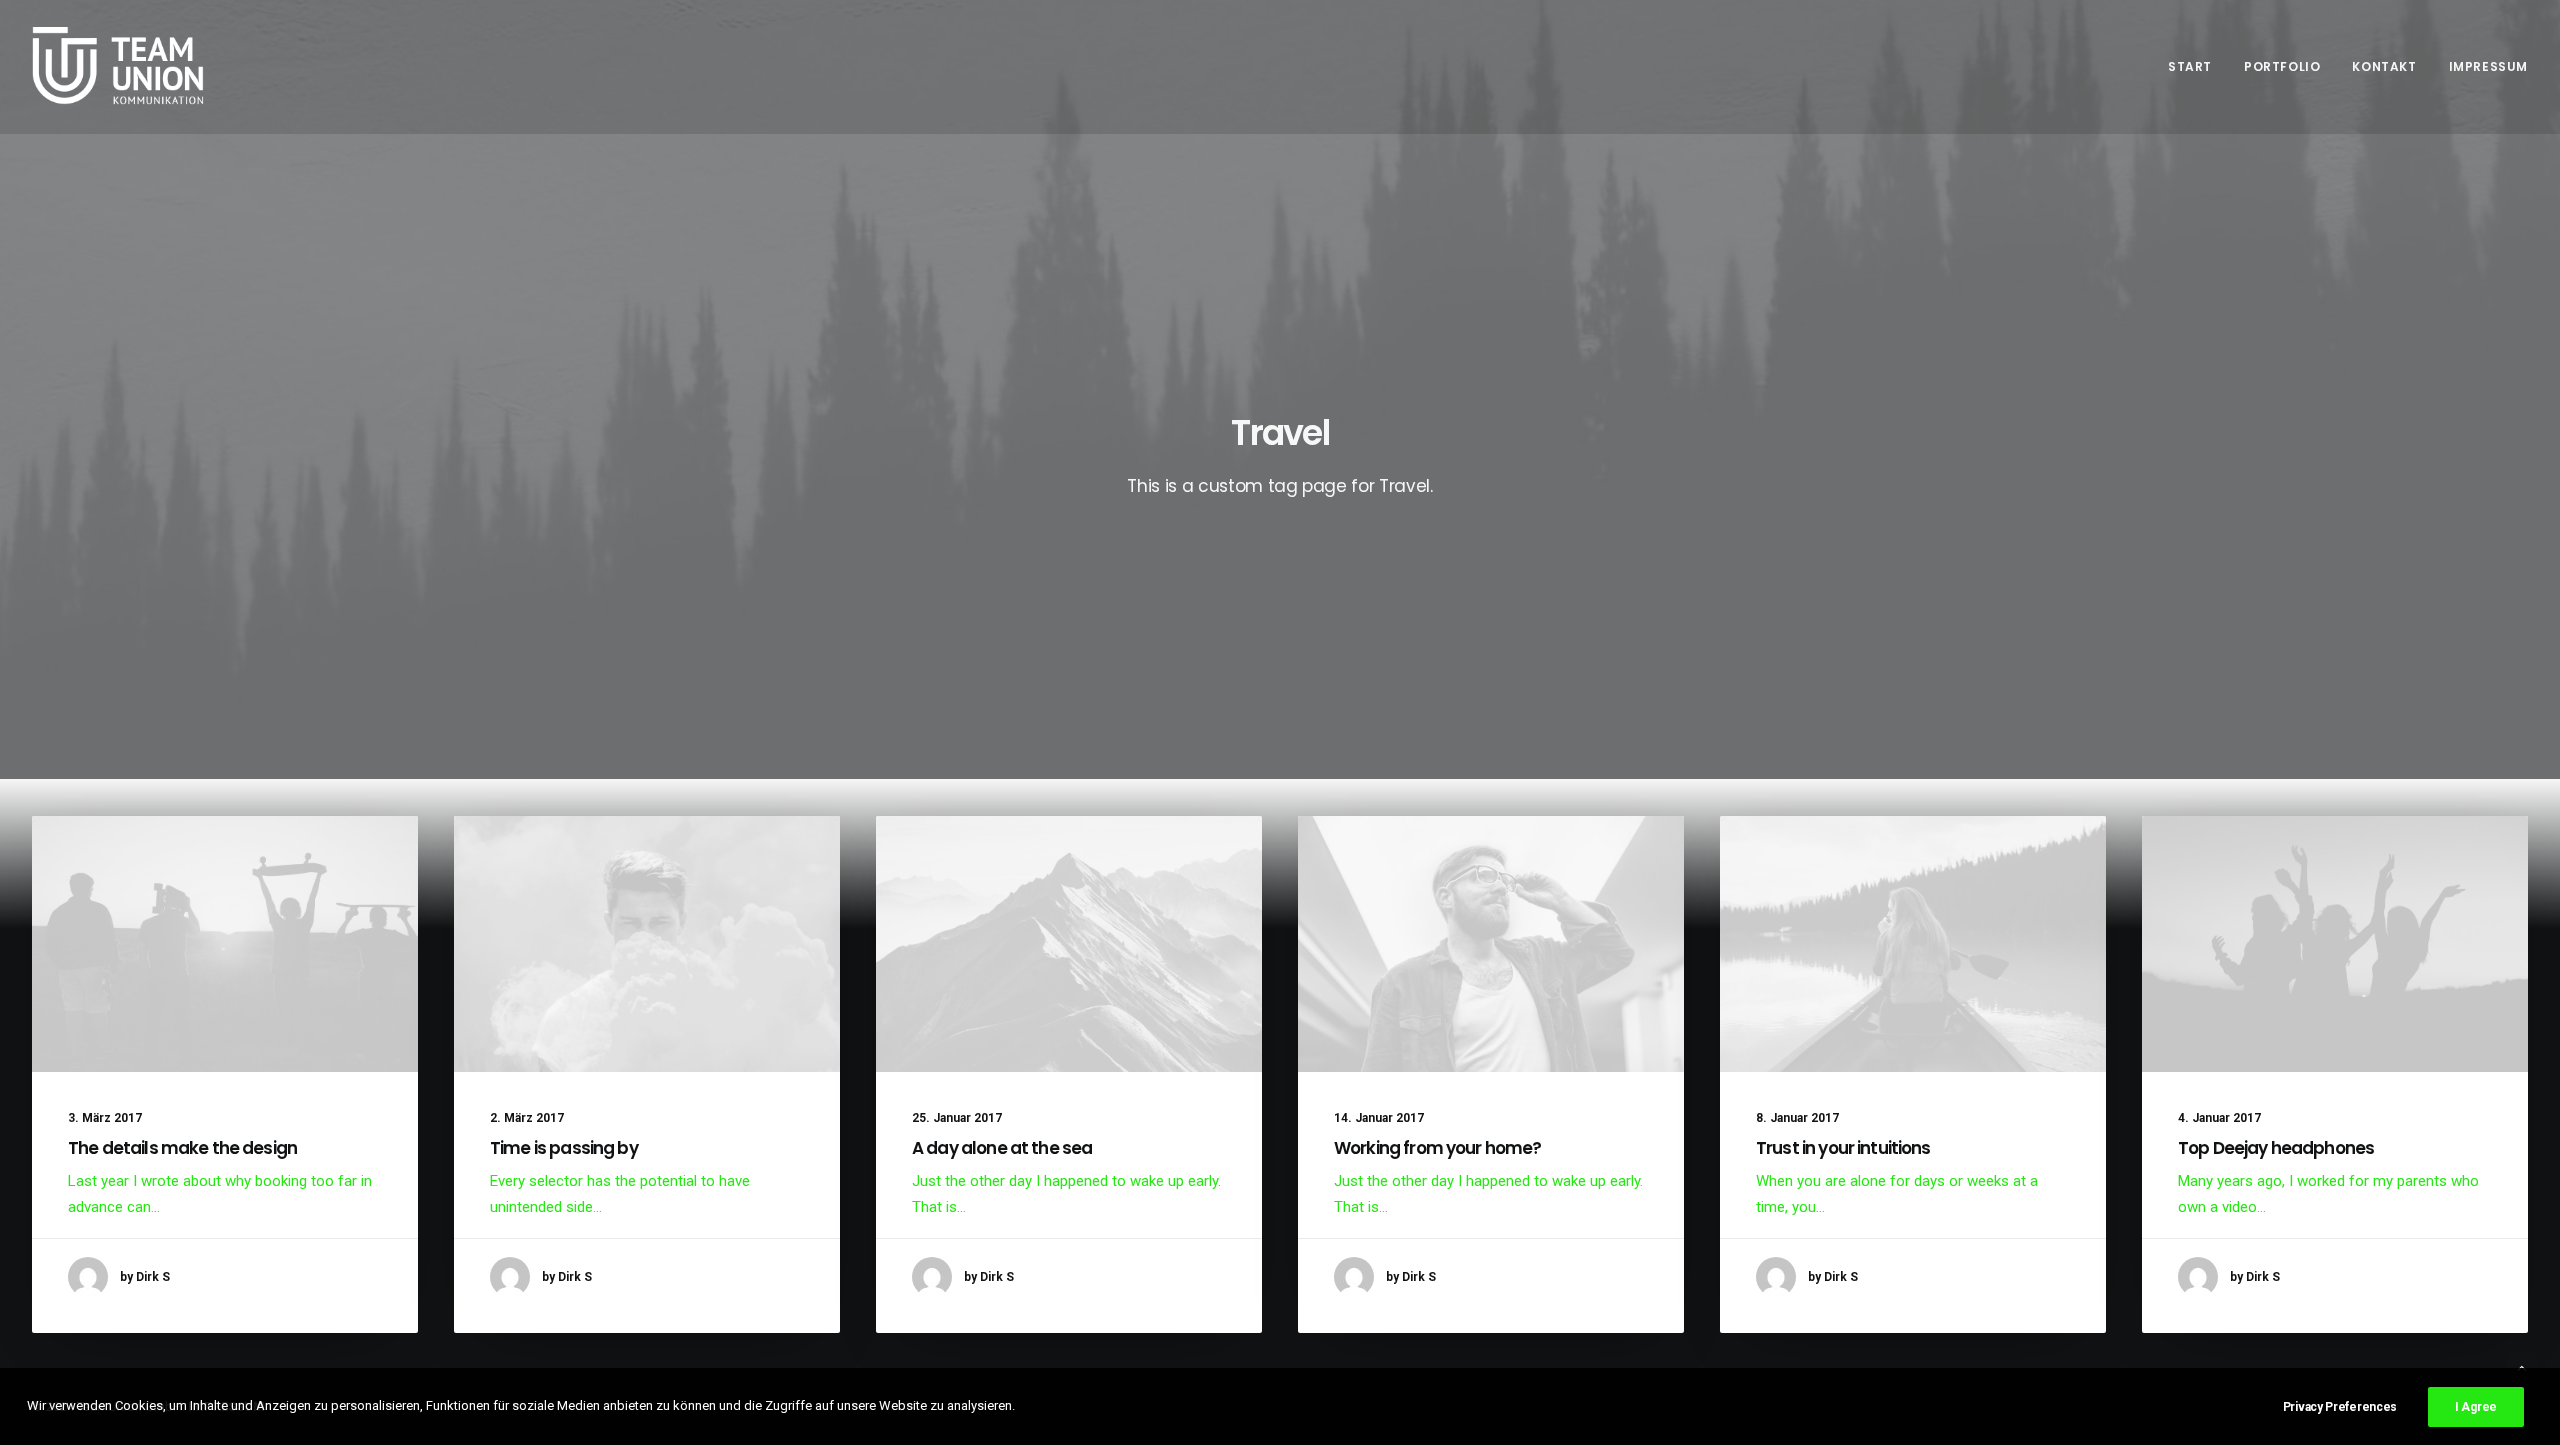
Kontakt (2384, 66)
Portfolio (2282, 66)
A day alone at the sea (1002, 1148)
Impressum (2488, 66)
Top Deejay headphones (2276, 1148)
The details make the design (182, 1148)
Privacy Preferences (2340, 1407)
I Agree (2476, 1407)
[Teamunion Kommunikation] (119, 67)
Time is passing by (564, 1148)
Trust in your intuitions (1843, 1148)
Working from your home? (1437, 1148)
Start (2190, 66)
